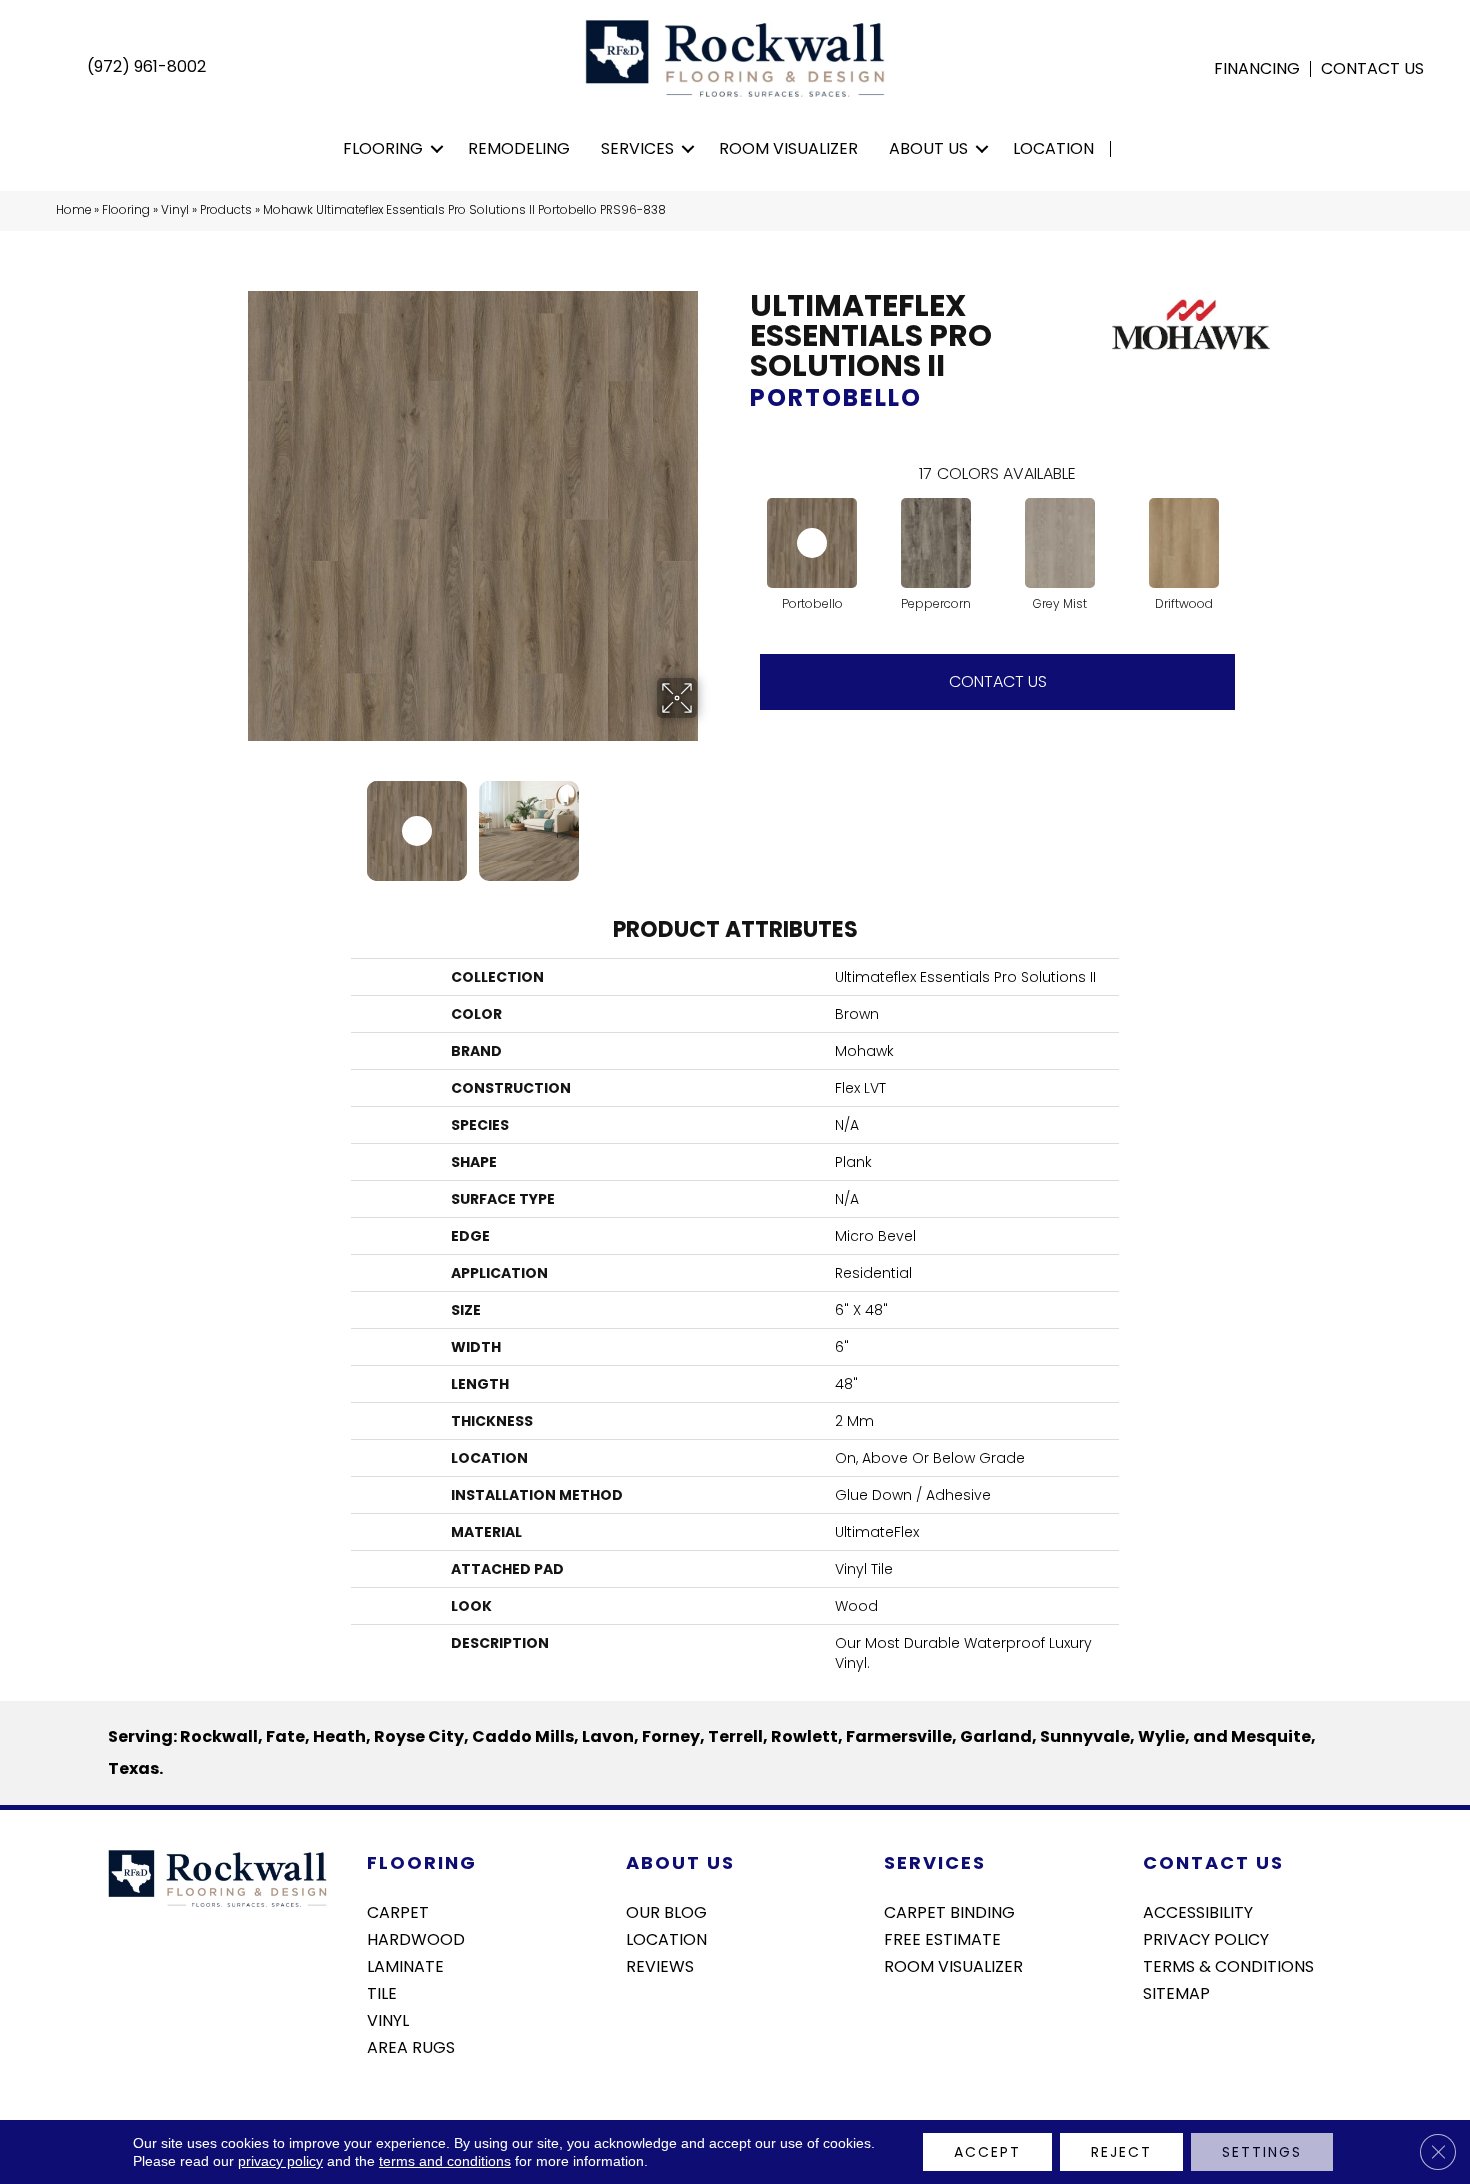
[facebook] (1157, 2046)
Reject (1121, 2152)
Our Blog (666, 1911)
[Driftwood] (1183, 543)
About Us (928, 148)
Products (226, 210)
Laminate (405, 1965)
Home (73, 210)
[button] (437, 149)
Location (1053, 148)
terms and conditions (445, 2161)
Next (710, 821)
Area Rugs (411, 2046)
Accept (987, 2152)
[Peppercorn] (935, 543)
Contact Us (1372, 69)
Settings (1262, 2152)
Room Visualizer (788, 148)
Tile (382, 1992)
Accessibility (1198, 1911)
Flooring (383, 148)
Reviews (660, 1965)
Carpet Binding (949, 1911)
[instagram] (1192, 2046)
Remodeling (519, 148)
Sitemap (1176, 1992)
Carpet (398, 1911)
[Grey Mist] (1059, 543)
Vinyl (175, 210)
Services (637, 148)
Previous (235, 821)
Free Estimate (942, 1938)
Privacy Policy (1206, 1938)
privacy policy (280, 2161)
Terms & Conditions (1228, 1965)
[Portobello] (812, 543)
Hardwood (416, 1938)
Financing (1257, 69)
